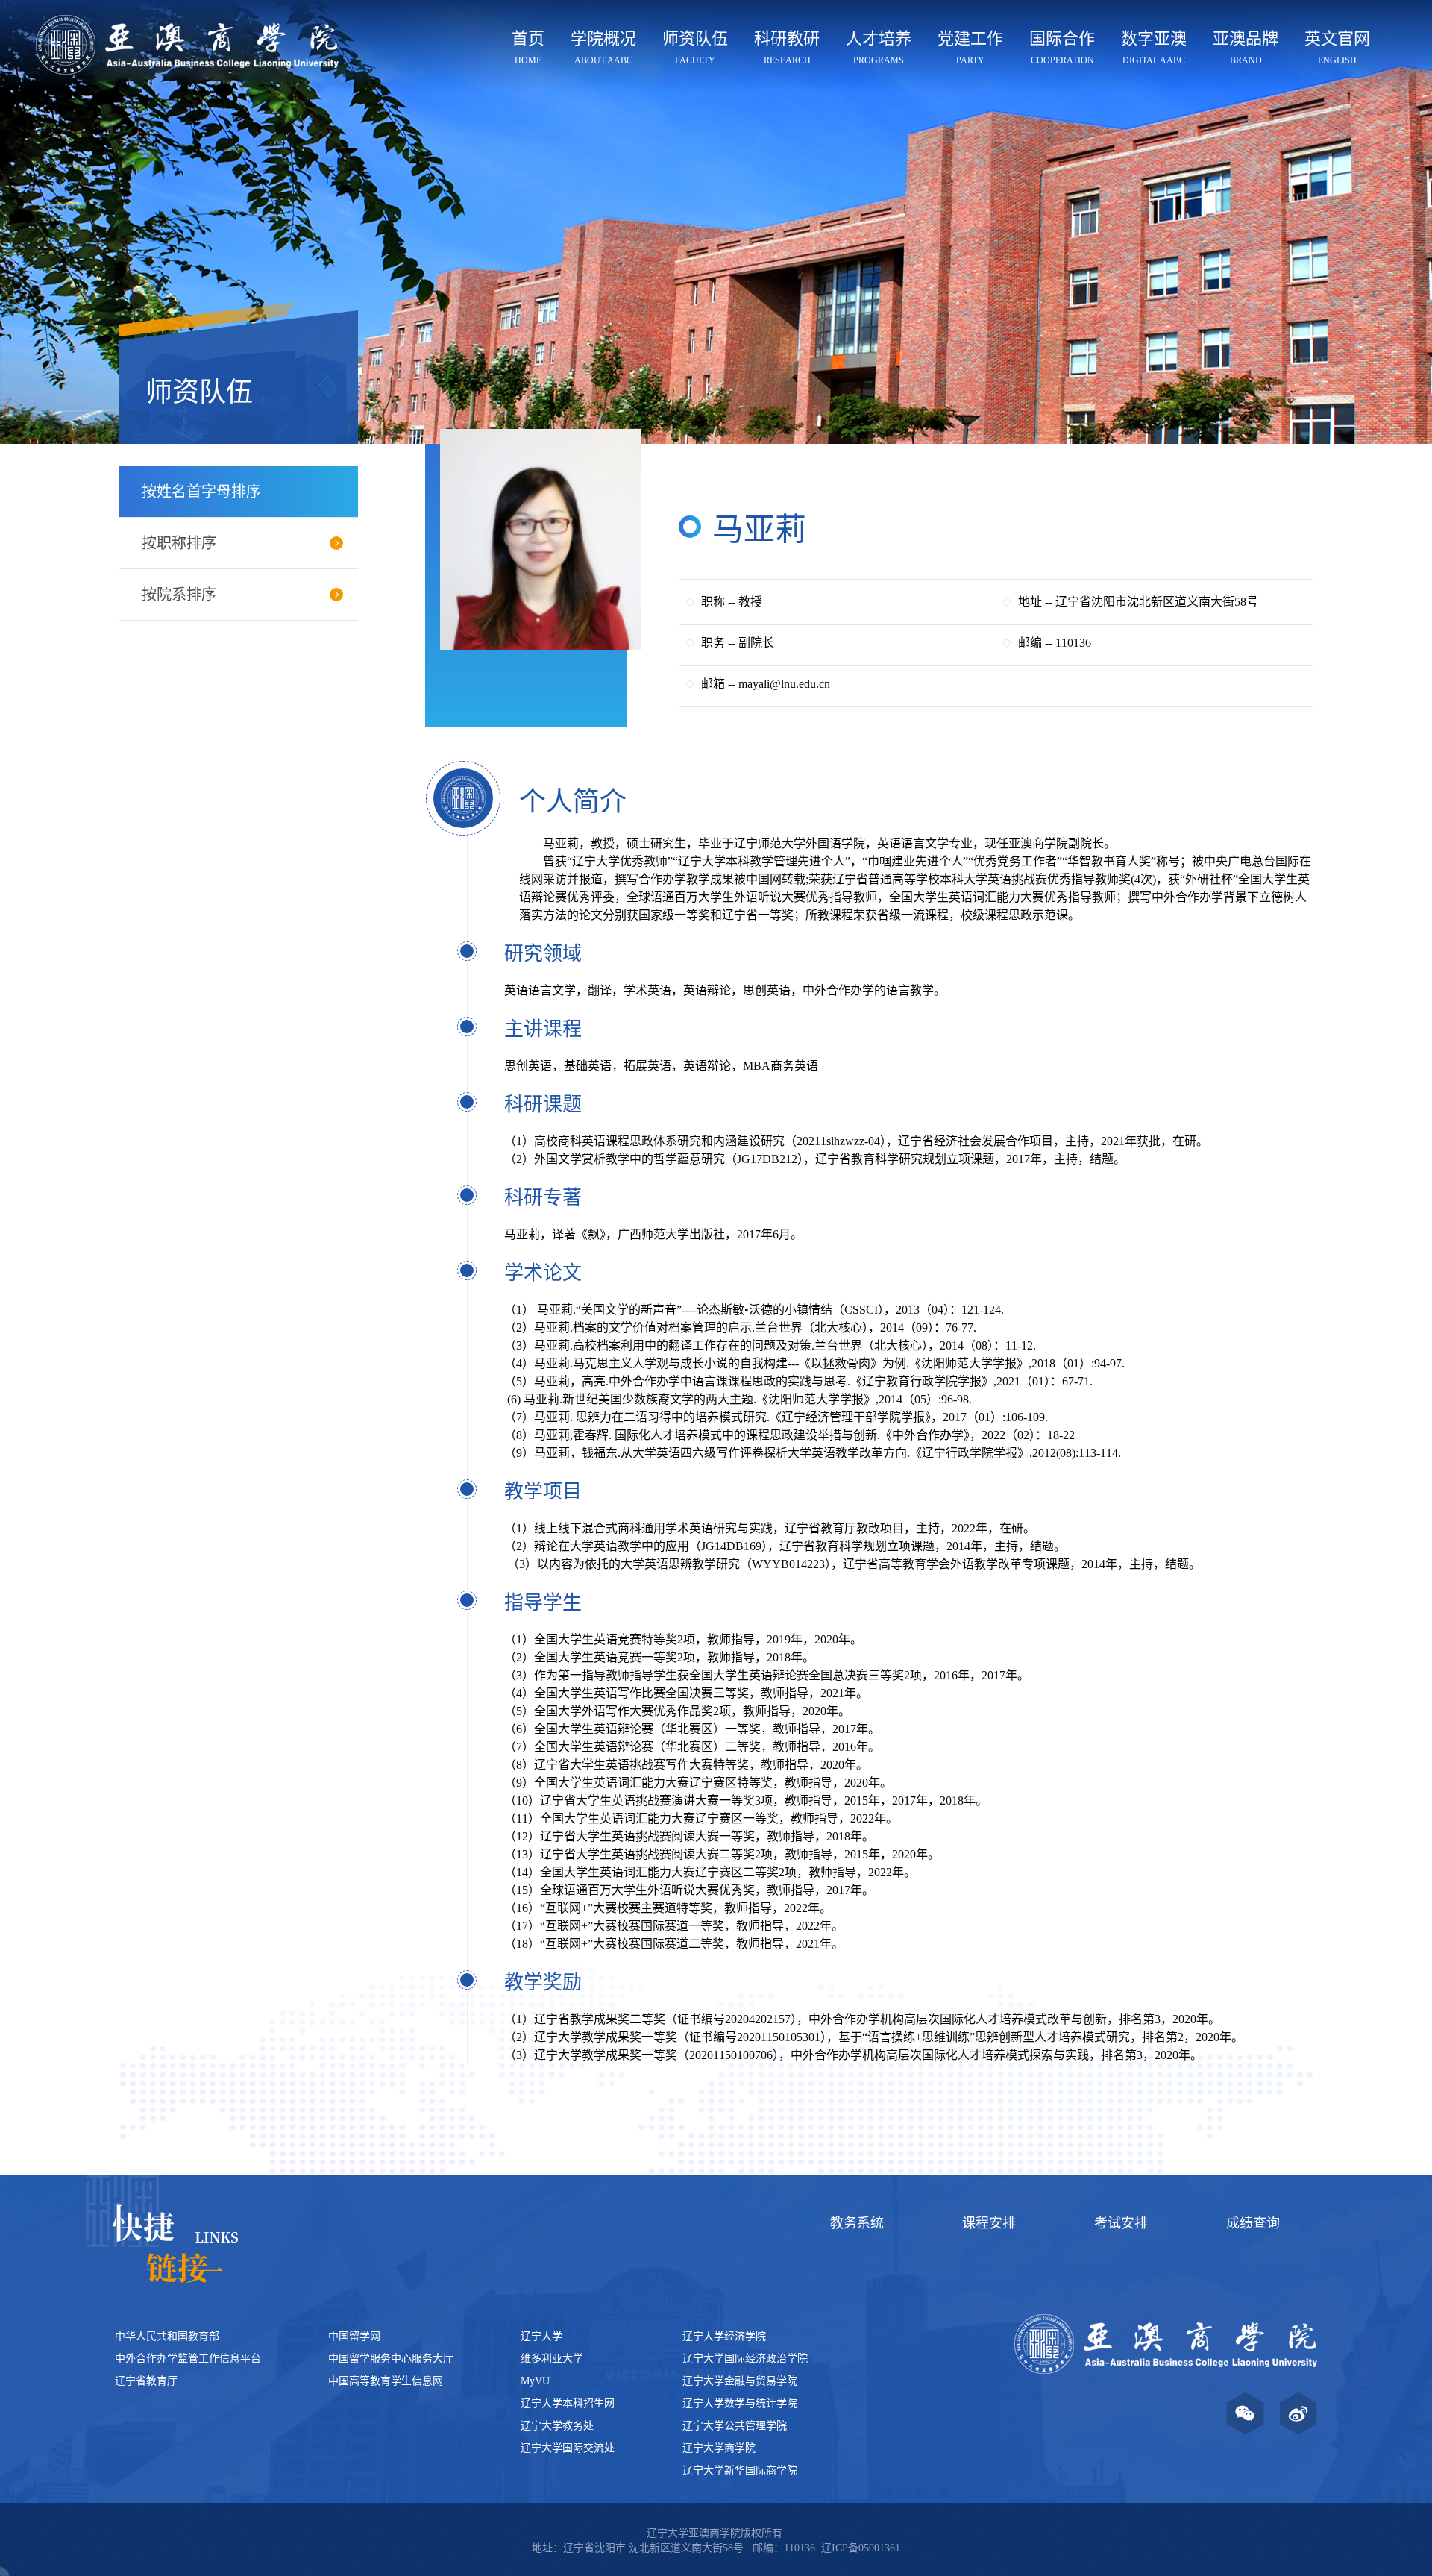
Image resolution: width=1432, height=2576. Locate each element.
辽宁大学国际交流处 (568, 2448)
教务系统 (857, 2223)
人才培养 (879, 47)
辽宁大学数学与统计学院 (740, 2403)
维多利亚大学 (552, 2359)
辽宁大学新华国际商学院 (740, 2470)
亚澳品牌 (1246, 47)
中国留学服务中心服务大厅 (391, 2359)
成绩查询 (1253, 2223)
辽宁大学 (541, 2336)
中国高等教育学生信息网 (386, 2381)
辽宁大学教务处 (557, 2426)
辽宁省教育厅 (146, 2381)
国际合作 (1062, 47)
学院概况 (603, 47)
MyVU (535, 2381)
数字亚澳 (1154, 47)
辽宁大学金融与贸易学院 (740, 2381)
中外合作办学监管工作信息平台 (188, 2359)
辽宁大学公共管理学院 (735, 2426)
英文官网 (1337, 47)
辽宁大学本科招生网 (568, 2403)
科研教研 (787, 47)
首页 (528, 47)
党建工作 (970, 47)
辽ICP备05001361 (861, 2548)
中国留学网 (354, 2336)
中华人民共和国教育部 (167, 2336)
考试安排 (1121, 2223)
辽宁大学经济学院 (724, 2336)
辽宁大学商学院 (719, 2448)
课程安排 (989, 2223)
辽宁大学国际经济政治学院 (745, 2359)
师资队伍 (695, 47)
